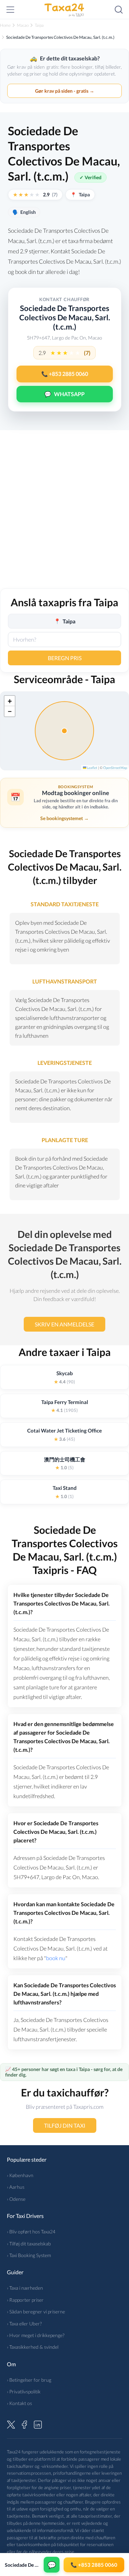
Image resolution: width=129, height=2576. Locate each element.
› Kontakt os (19, 2403)
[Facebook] (24, 2424)
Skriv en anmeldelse (64, 1324)
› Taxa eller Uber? (24, 2324)
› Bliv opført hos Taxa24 (31, 2232)
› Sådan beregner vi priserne (36, 2311)
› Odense (16, 2199)
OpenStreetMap (115, 768)
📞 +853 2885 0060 (65, 374)
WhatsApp (64, 394)
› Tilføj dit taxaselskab (29, 2244)
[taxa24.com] (65, 10)
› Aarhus (16, 2187)
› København (20, 2175)
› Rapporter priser (25, 2300)
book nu (56, 1958)
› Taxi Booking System (29, 2255)
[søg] (119, 10)
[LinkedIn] (38, 2424)
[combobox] (64, 640)
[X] (11, 2424)
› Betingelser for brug (29, 2380)
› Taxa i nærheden (25, 2288)
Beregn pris (65, 658)
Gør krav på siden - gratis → (65, 91)
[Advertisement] (64, 514)
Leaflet (92, 768)
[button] (10, 701)
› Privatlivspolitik (24, 2391)
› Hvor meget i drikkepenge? (36, 2335)
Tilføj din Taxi (65, 2125)
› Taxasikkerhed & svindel (33, 2347)
